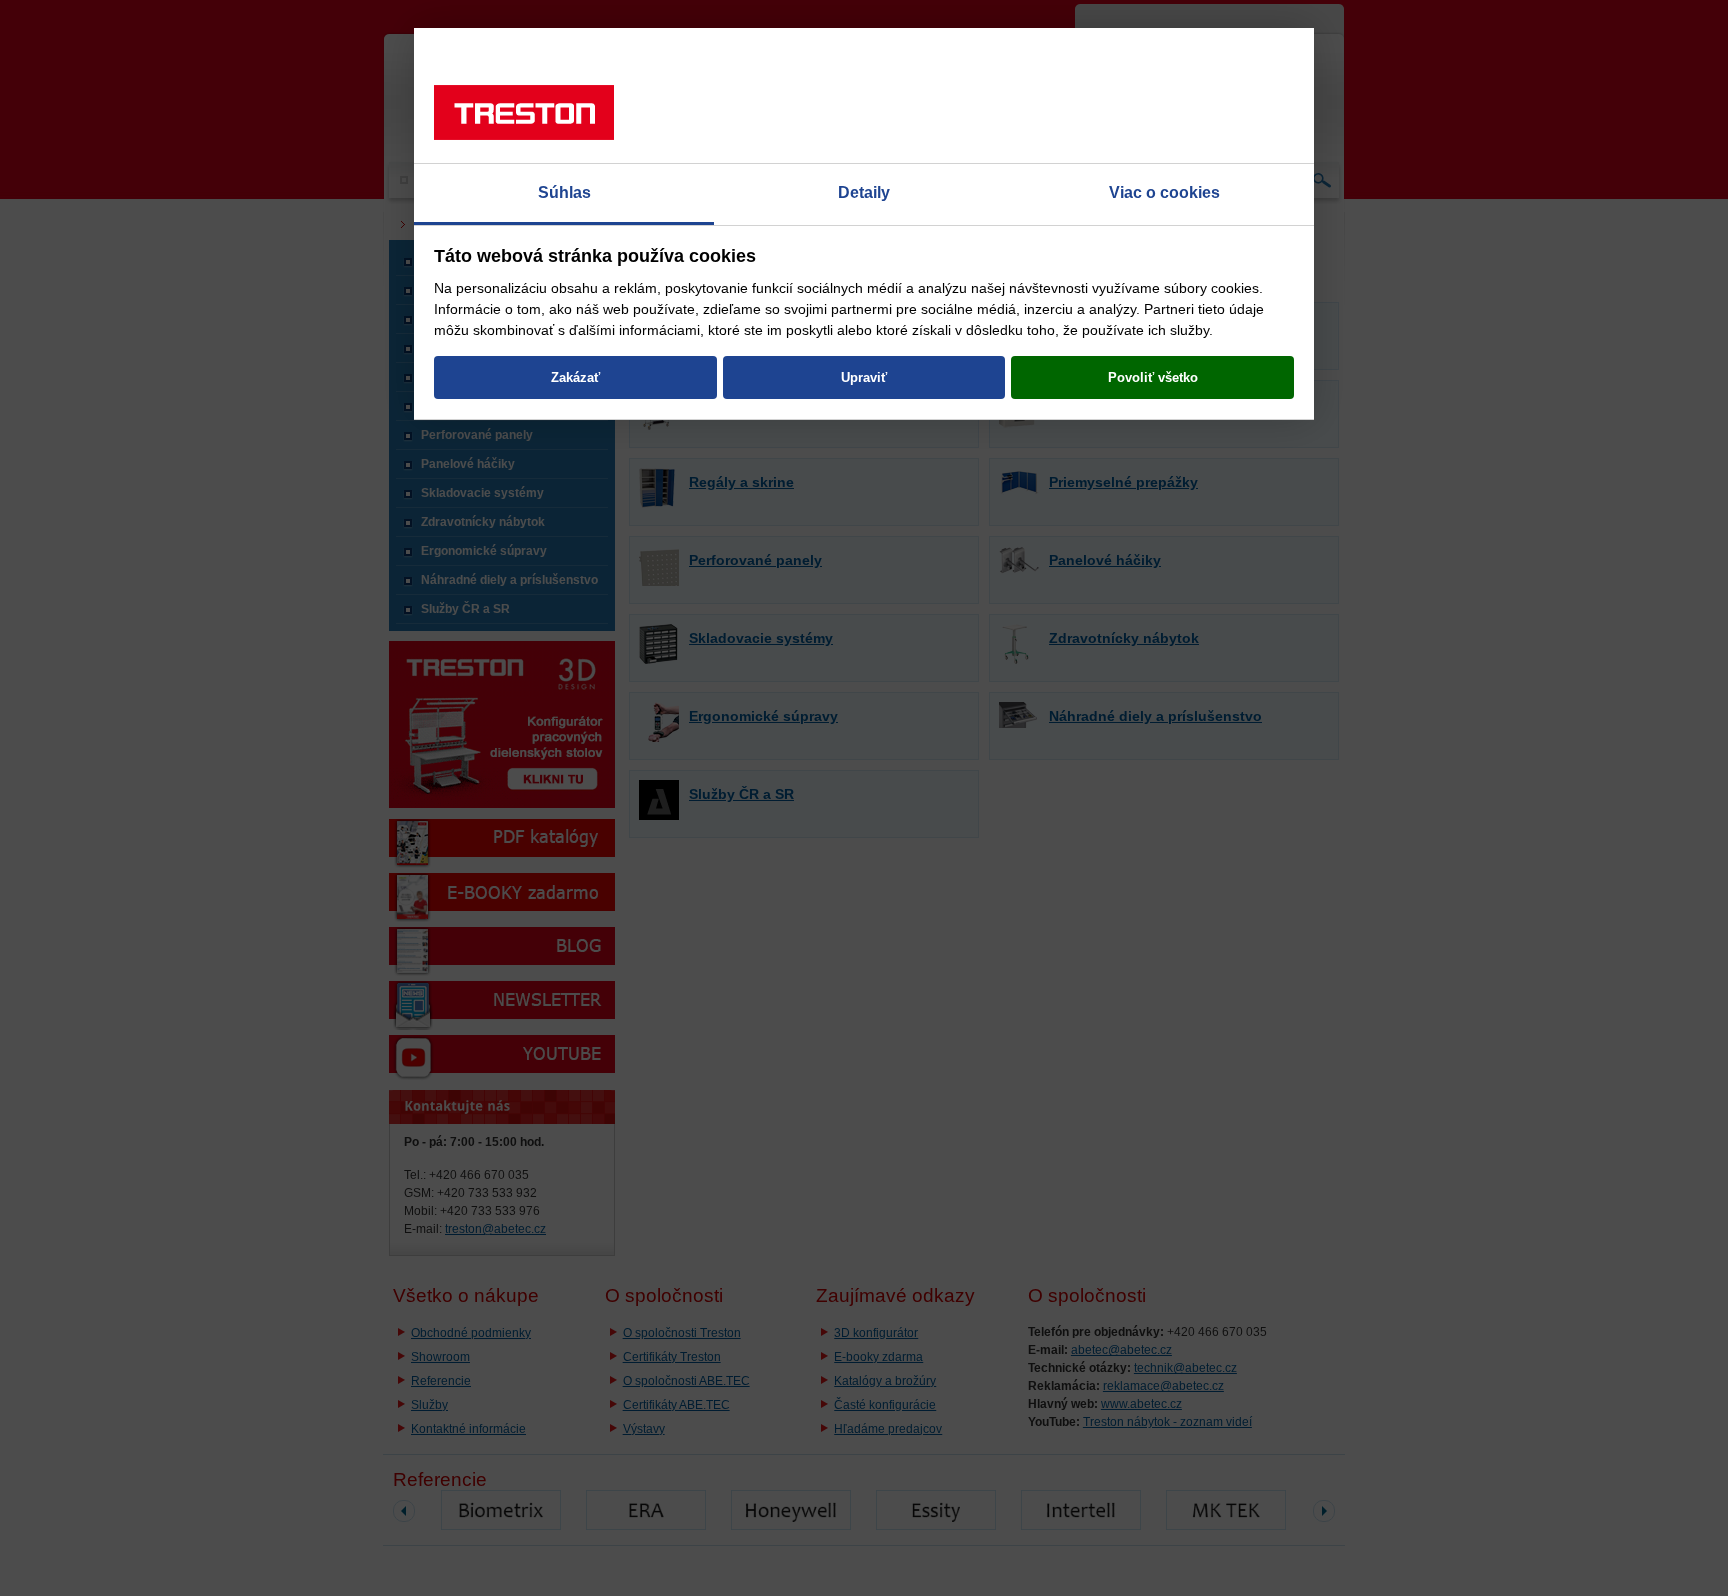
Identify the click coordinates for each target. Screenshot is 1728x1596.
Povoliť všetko (1153, 377)
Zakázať (575, 377)
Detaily (864, 192)
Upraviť (864, 377)
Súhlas (564, 192)
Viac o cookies (1164, 192)
